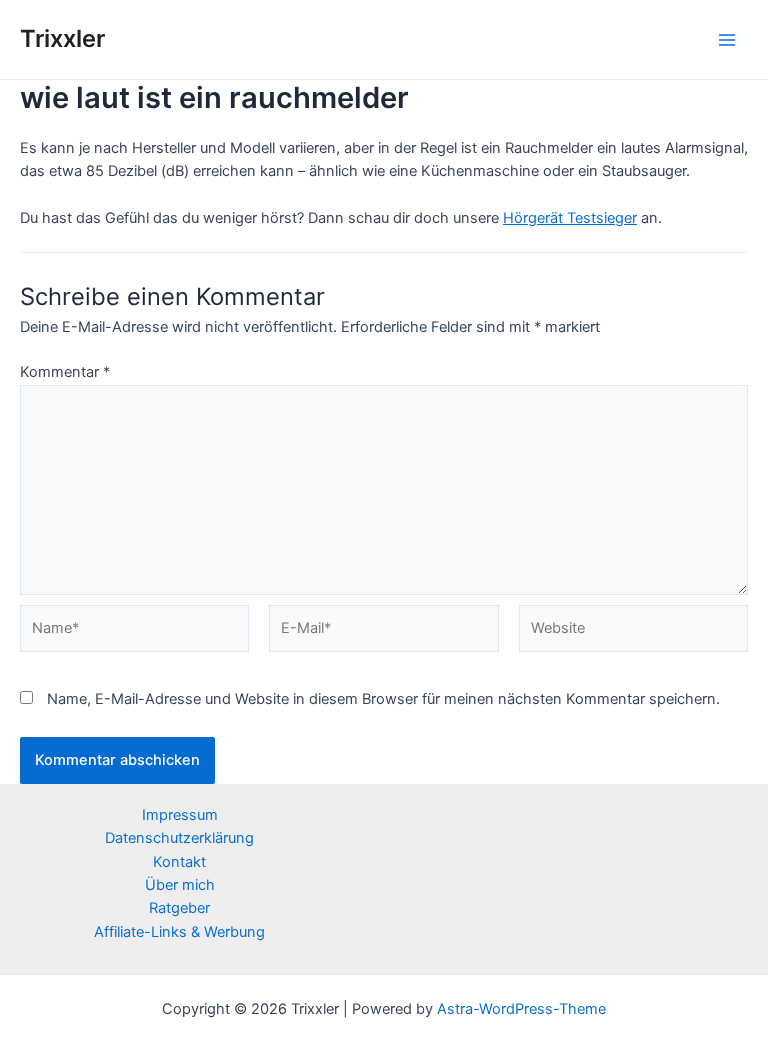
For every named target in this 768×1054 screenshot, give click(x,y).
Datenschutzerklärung (179, 838)
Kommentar (65, 372)
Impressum (180, 815)
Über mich (180, 885)
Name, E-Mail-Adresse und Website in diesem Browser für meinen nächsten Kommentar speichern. (383, 699)
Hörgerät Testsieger (570, 218)
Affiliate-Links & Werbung (179, 932)
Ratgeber (179, 908)
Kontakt (179, 862)
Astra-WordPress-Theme (521, 1009)
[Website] (633, 633)
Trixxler (62, 38)
